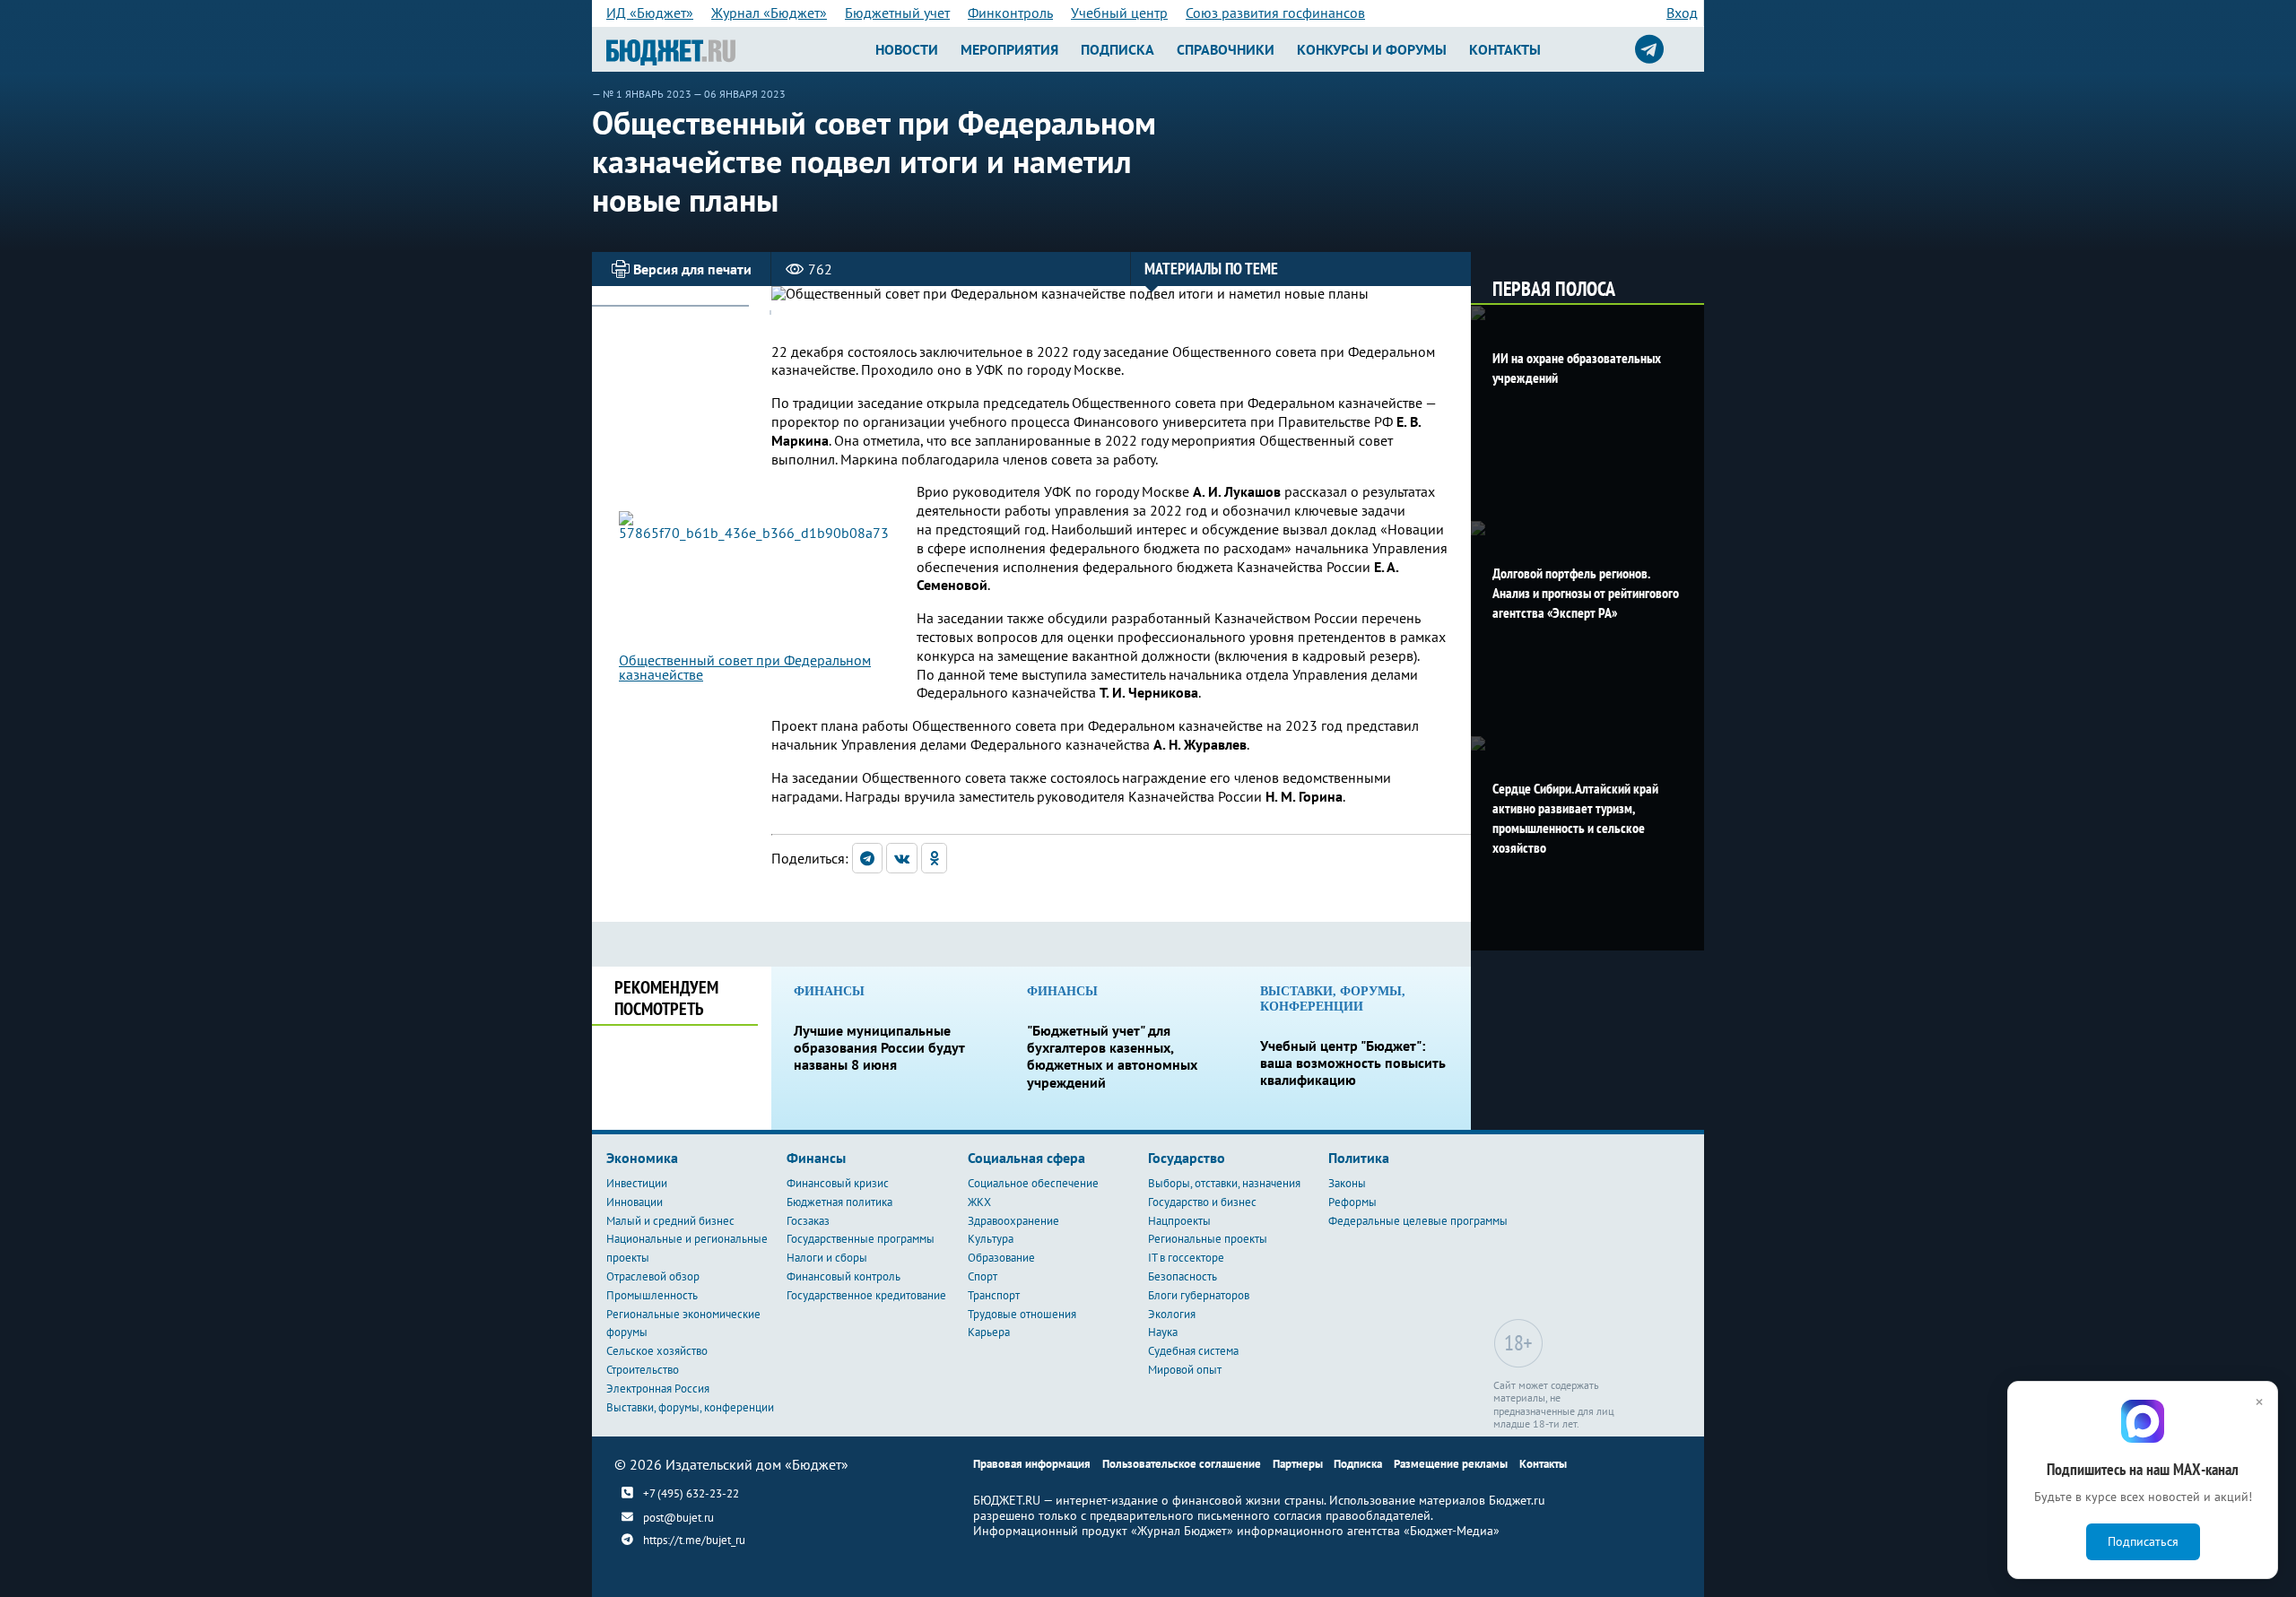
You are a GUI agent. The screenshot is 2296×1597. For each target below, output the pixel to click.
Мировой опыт (1185, 1370)
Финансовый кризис (838, 1183)
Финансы (816, 1158)
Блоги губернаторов (1199, 1295)
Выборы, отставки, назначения (1224, 1183)
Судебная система (1193, 1351)
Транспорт (994, 1295)
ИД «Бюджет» (650, 13)
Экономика (642, 1158)
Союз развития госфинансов (1275, 13)
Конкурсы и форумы (1372, 49)
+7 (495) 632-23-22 (691, 1493)
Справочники (1226, 49)
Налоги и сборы (827, 1258)
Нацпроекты (1179, 1221)
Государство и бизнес (1202, 1202)
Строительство (643, 1370)
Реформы (1352, 1202)
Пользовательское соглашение (1182, 1464)
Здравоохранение (1013, 1221)
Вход (1682, 13)
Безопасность (1183, 1276)
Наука (1163, 1332)
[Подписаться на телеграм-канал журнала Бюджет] (1649, 49)
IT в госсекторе (1186, 1258)
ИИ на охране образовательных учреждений (1577, 368)
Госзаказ (808, 1221)
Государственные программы (861, 1239)
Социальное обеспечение (1033, 1183)
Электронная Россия (658, 1389)
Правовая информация (1032, 1464)
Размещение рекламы (1451, 1464)
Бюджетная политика (839, 1202)
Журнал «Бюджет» (769, 13)
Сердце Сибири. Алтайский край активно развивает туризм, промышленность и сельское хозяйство (1575, 818)
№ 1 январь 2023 (647, 94)
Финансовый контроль (844, 1276)
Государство (1187, 1158)
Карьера (989, 1332)
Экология (1172, 1314)
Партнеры (1298, 1464)
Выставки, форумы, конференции (690, 1407)
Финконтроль (1010, 13)
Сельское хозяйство (657, 1351)
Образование (1001, 1258)
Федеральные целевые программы (1418, 1221)
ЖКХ (979, 1202)
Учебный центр (1119, 13)
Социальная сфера (1026, 1158)
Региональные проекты (1208, 1239)
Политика (1359, 1158)
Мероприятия (1009, 49)
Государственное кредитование (866, 1295)
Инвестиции (637, 1183)
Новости (907, 49)
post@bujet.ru (678, 1518)
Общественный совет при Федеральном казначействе (745, 667)
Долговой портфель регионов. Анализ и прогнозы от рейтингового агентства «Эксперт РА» (1586, 593)
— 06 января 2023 (739, 94)
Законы (1347, 1183)
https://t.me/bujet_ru (694, 1540)
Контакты (1505, 49)
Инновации (635, 1202)
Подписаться (2143, 1541)
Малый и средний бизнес (670, 1221)
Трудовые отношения (1022, 1314)
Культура (991, 1239)
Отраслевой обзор (653, 1276)
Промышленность (652, 1295)
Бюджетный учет (897, 13)
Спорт (983, 1276)
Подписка (1118, 49)
